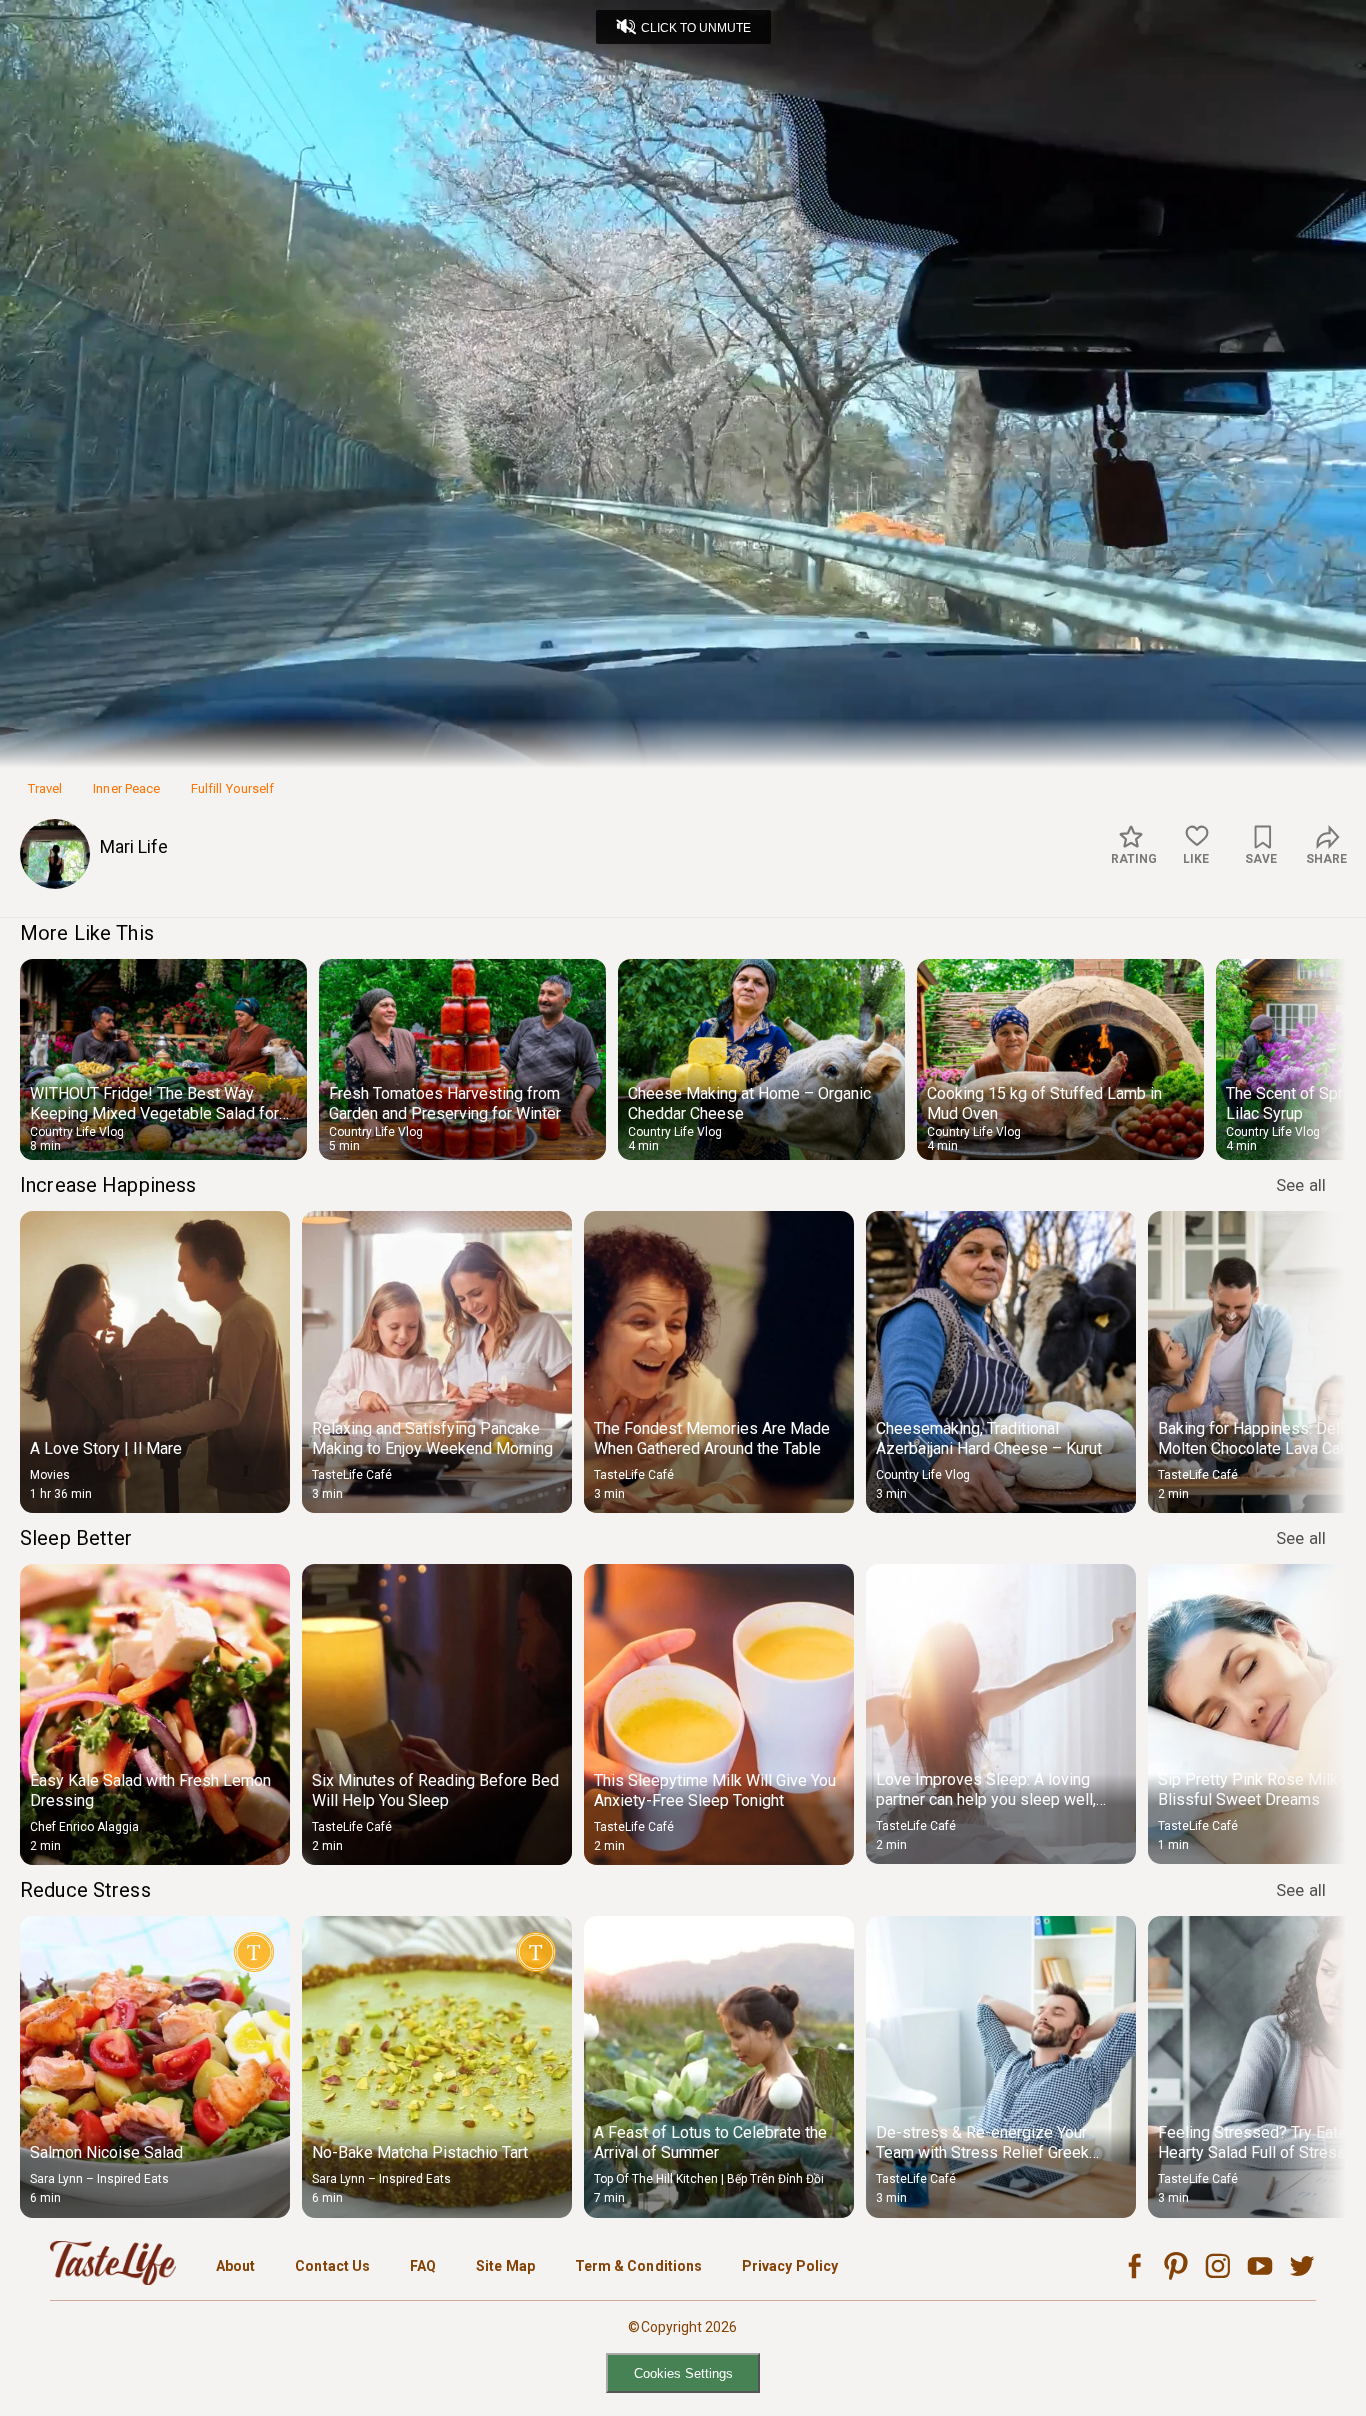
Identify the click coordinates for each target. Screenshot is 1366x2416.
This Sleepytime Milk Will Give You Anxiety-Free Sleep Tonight (715, 1790)
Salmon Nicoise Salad (106, 2152)
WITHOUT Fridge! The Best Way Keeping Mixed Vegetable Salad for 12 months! (154, 1113)
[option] (163, 1059)
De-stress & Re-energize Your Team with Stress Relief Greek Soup (982, 2152)
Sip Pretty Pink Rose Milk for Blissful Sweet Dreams (1260, 1789)
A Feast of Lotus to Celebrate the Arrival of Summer (710, 2142)
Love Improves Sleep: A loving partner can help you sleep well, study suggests (986, 1799)
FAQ (423, 2266)
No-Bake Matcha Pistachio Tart (420, 2152)
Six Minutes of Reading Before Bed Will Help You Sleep (435, 1790)
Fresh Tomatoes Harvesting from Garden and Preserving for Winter (445, 1103)
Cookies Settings (683, 2373)
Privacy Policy (790, 2266)
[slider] (683, 718)
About (235, 2266)
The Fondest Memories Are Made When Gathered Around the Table (712, 1438)
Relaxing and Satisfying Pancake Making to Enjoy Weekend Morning (432, 1438)
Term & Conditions (638, 2266)
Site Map (505, 2266)
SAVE (1261, 859)
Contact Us (332, 2266)
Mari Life (134, 846)
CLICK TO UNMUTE (696, 28)
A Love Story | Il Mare (106, 1448)
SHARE (1326, 859)
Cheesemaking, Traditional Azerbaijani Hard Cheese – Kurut (989, 1438)
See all (1301, 1185)
